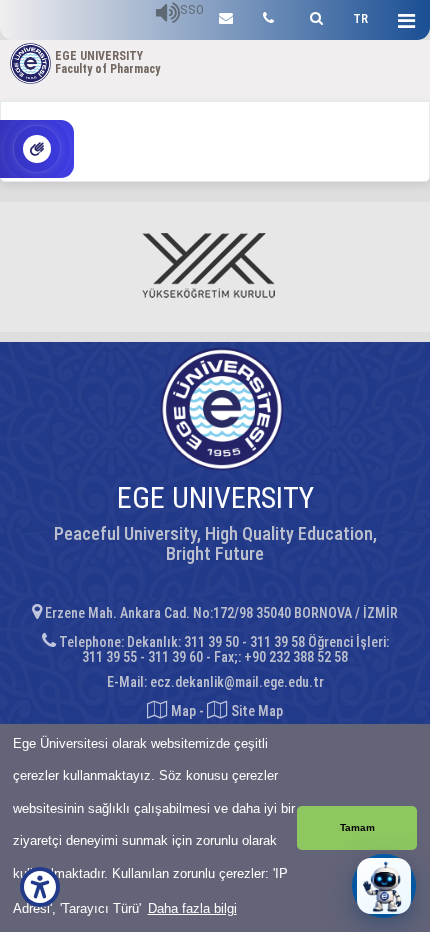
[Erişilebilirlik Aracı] (40, 887)
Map (183, 711)
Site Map (255, 711)
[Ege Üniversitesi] (313, 15)
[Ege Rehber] (268, 15)
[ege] (226, 15)
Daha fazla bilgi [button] (192, 908)
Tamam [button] (357, 827)
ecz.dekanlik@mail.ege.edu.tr (237, 682)
